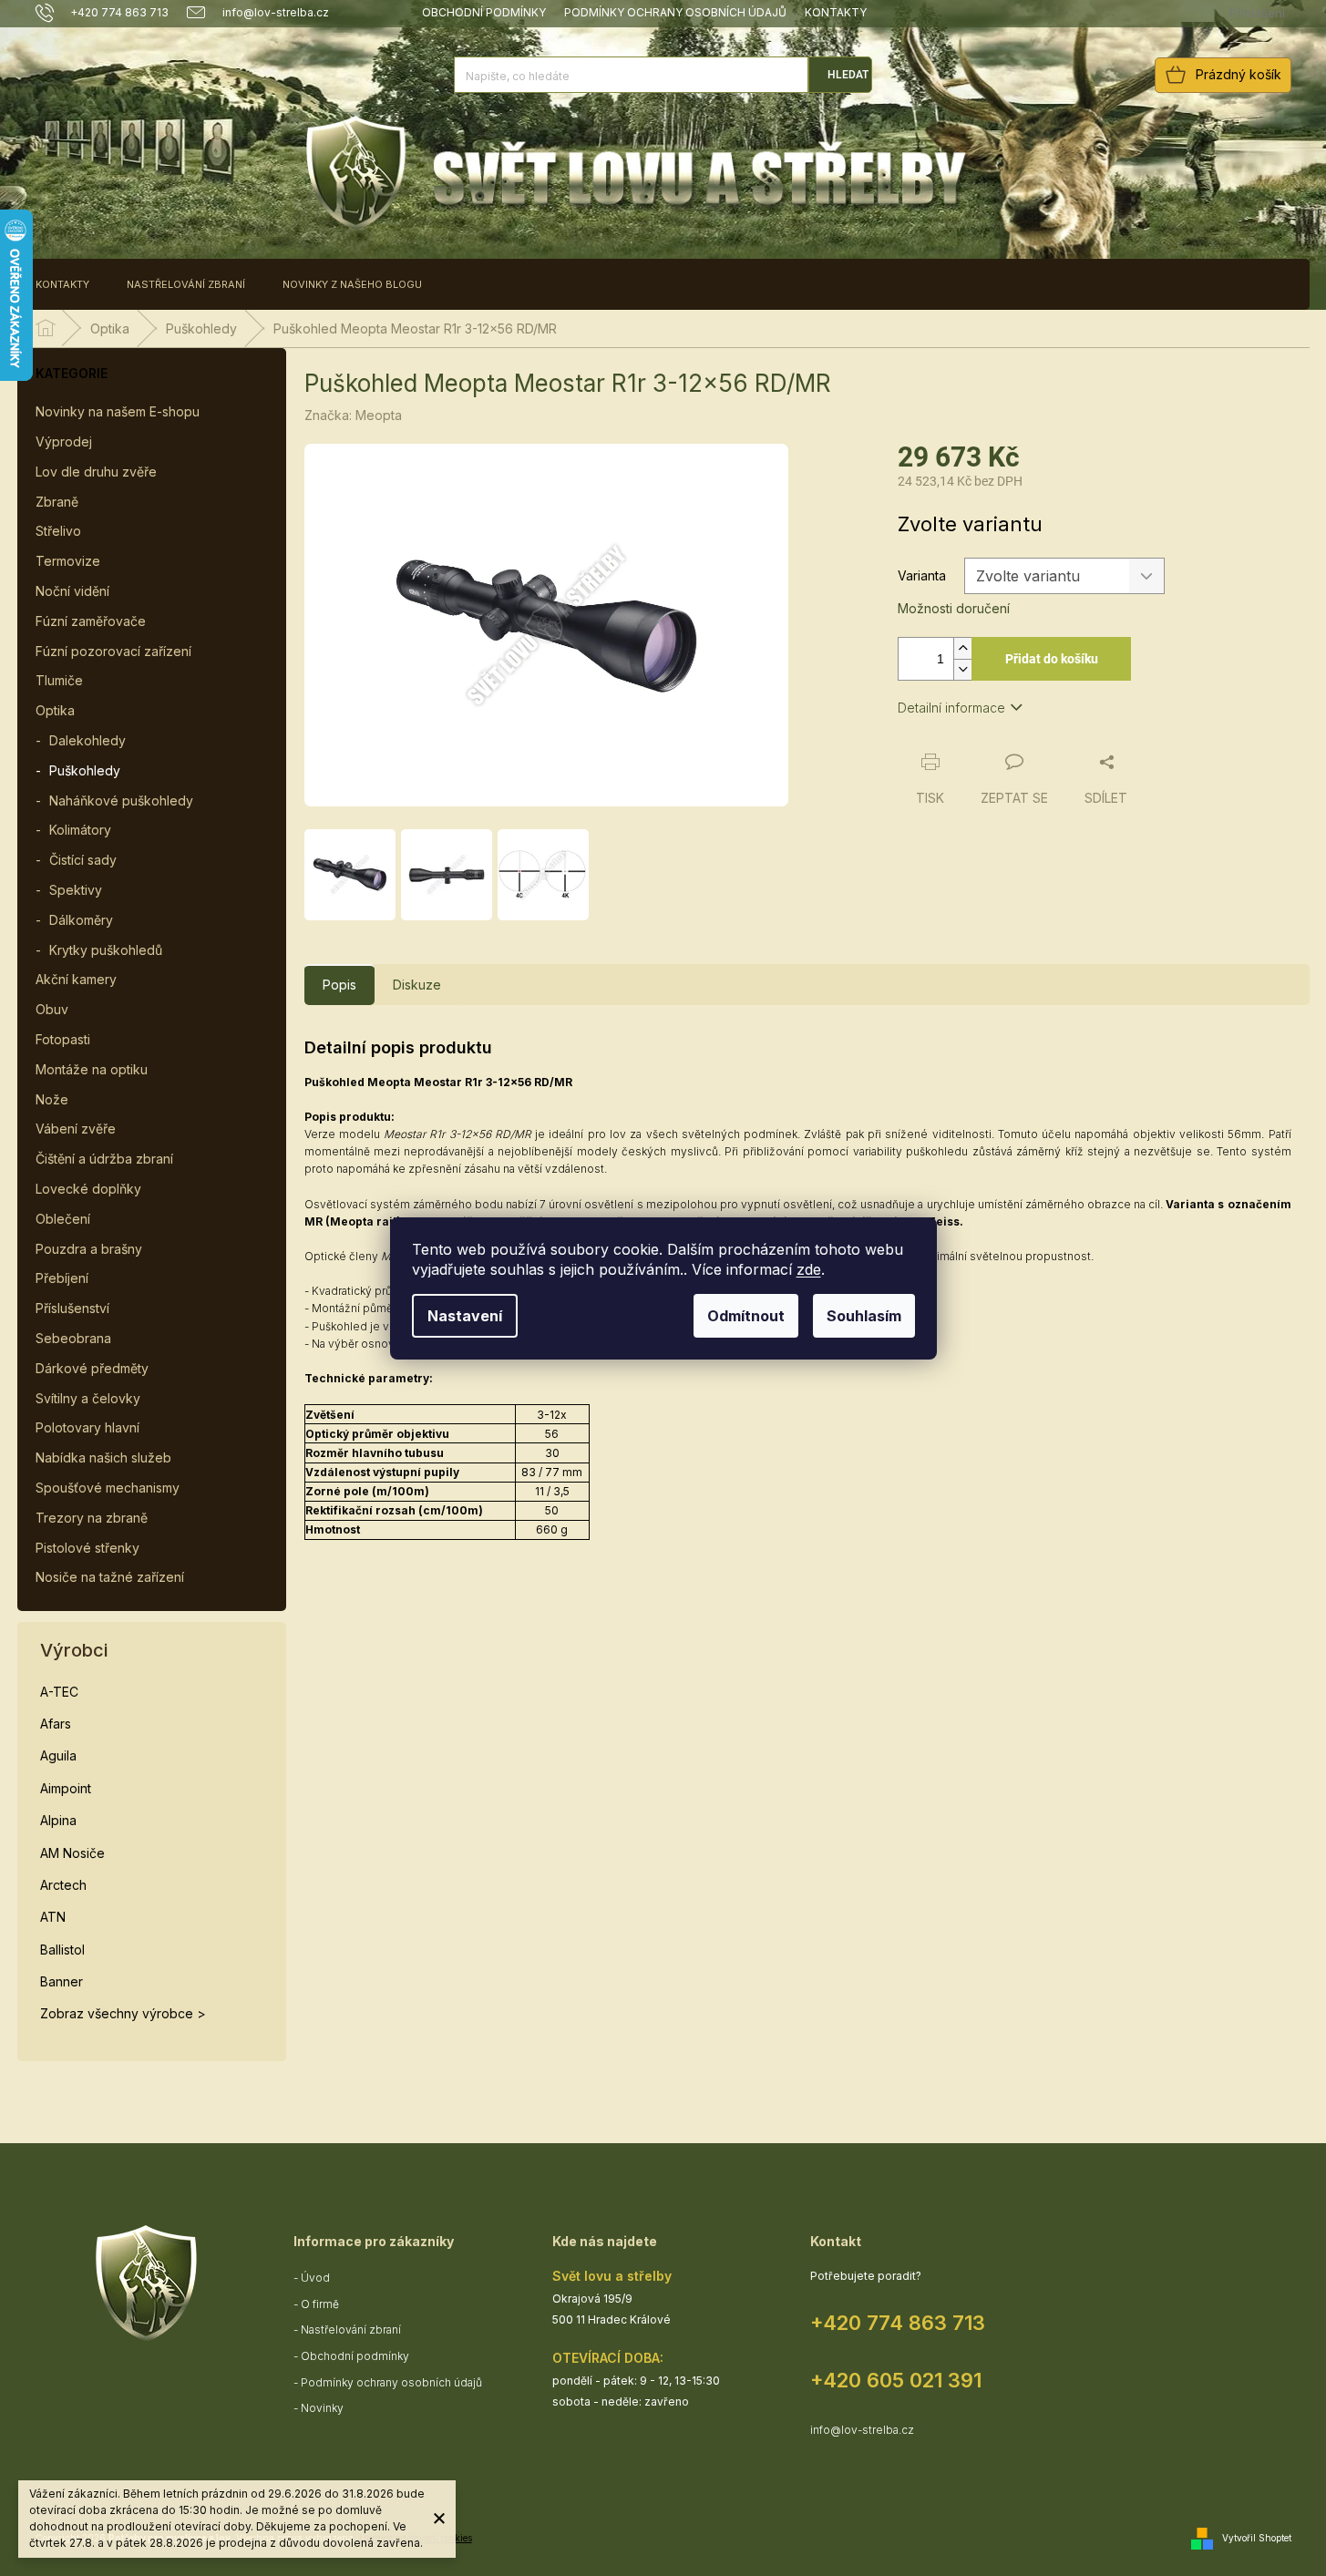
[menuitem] (62, 284)
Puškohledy (85, 770)
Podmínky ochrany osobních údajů (675, 12)
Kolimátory (80, 830)
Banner (62, 1981)
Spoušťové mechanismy (108, 1488)
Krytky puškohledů (106, 950)
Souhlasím (864, 1316)
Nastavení (465, 1316)
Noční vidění (72, 591)
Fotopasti (63, 1039)
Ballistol (62, 1950)
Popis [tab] (339, 985)
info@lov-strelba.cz (862, 2430)
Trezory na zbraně (92, 1518)
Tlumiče (59, 680)
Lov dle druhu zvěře (96, 472)
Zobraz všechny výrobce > (123, 2013)
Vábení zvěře (76, 1129)
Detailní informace (951, 708)
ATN (53, 1917)
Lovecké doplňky (88, 1189)
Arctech (63, 1885)
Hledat (848, 75)
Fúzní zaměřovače (91, 621)
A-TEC (59, 1692)
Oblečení (63, 1219)
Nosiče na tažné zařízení (110, 1577)
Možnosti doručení (954, 608)
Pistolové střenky (87, 1548)
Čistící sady (83, 860)
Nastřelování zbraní (351, 2330)
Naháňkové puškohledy (121, 801)
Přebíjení (62, 1278)
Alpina (58, 1820)
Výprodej (64, 441)
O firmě (320, 2304)
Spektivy (76, 890)
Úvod (315, 2278)
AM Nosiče (72, 1853)
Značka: (353, 415)
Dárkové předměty (92, 1368)
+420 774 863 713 (898, 2323)
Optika (55, 710)
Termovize (68, 561)
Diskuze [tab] (417, 985)
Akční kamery (76, 979)
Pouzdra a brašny (89, 1249)
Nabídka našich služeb (103, 1457)
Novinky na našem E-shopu (118, 411)
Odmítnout (746, 1316)
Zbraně (57, 502)
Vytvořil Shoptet (1257, 2538)
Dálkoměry (81, 920)
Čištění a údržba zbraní (104, 1159)
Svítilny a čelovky (88, 1398)
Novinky (322, 2408)
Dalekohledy (87, 740)
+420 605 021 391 (896, 2380)
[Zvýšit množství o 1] (962, 648)
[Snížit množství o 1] (962, 669)
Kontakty (836, 12)
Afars (56, 1724)
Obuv (52, 1009)
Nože (52, 1099)
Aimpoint (66, 1788)
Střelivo (58, 531)
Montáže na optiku (92, 1069)
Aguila (58, 1755)
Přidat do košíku (1052, 659)
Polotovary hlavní (87, 1427)
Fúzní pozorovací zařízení (113, 651)
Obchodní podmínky (484, 12)
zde (809, 1269)
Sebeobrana (73, 1338)
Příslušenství (72, 1308)
